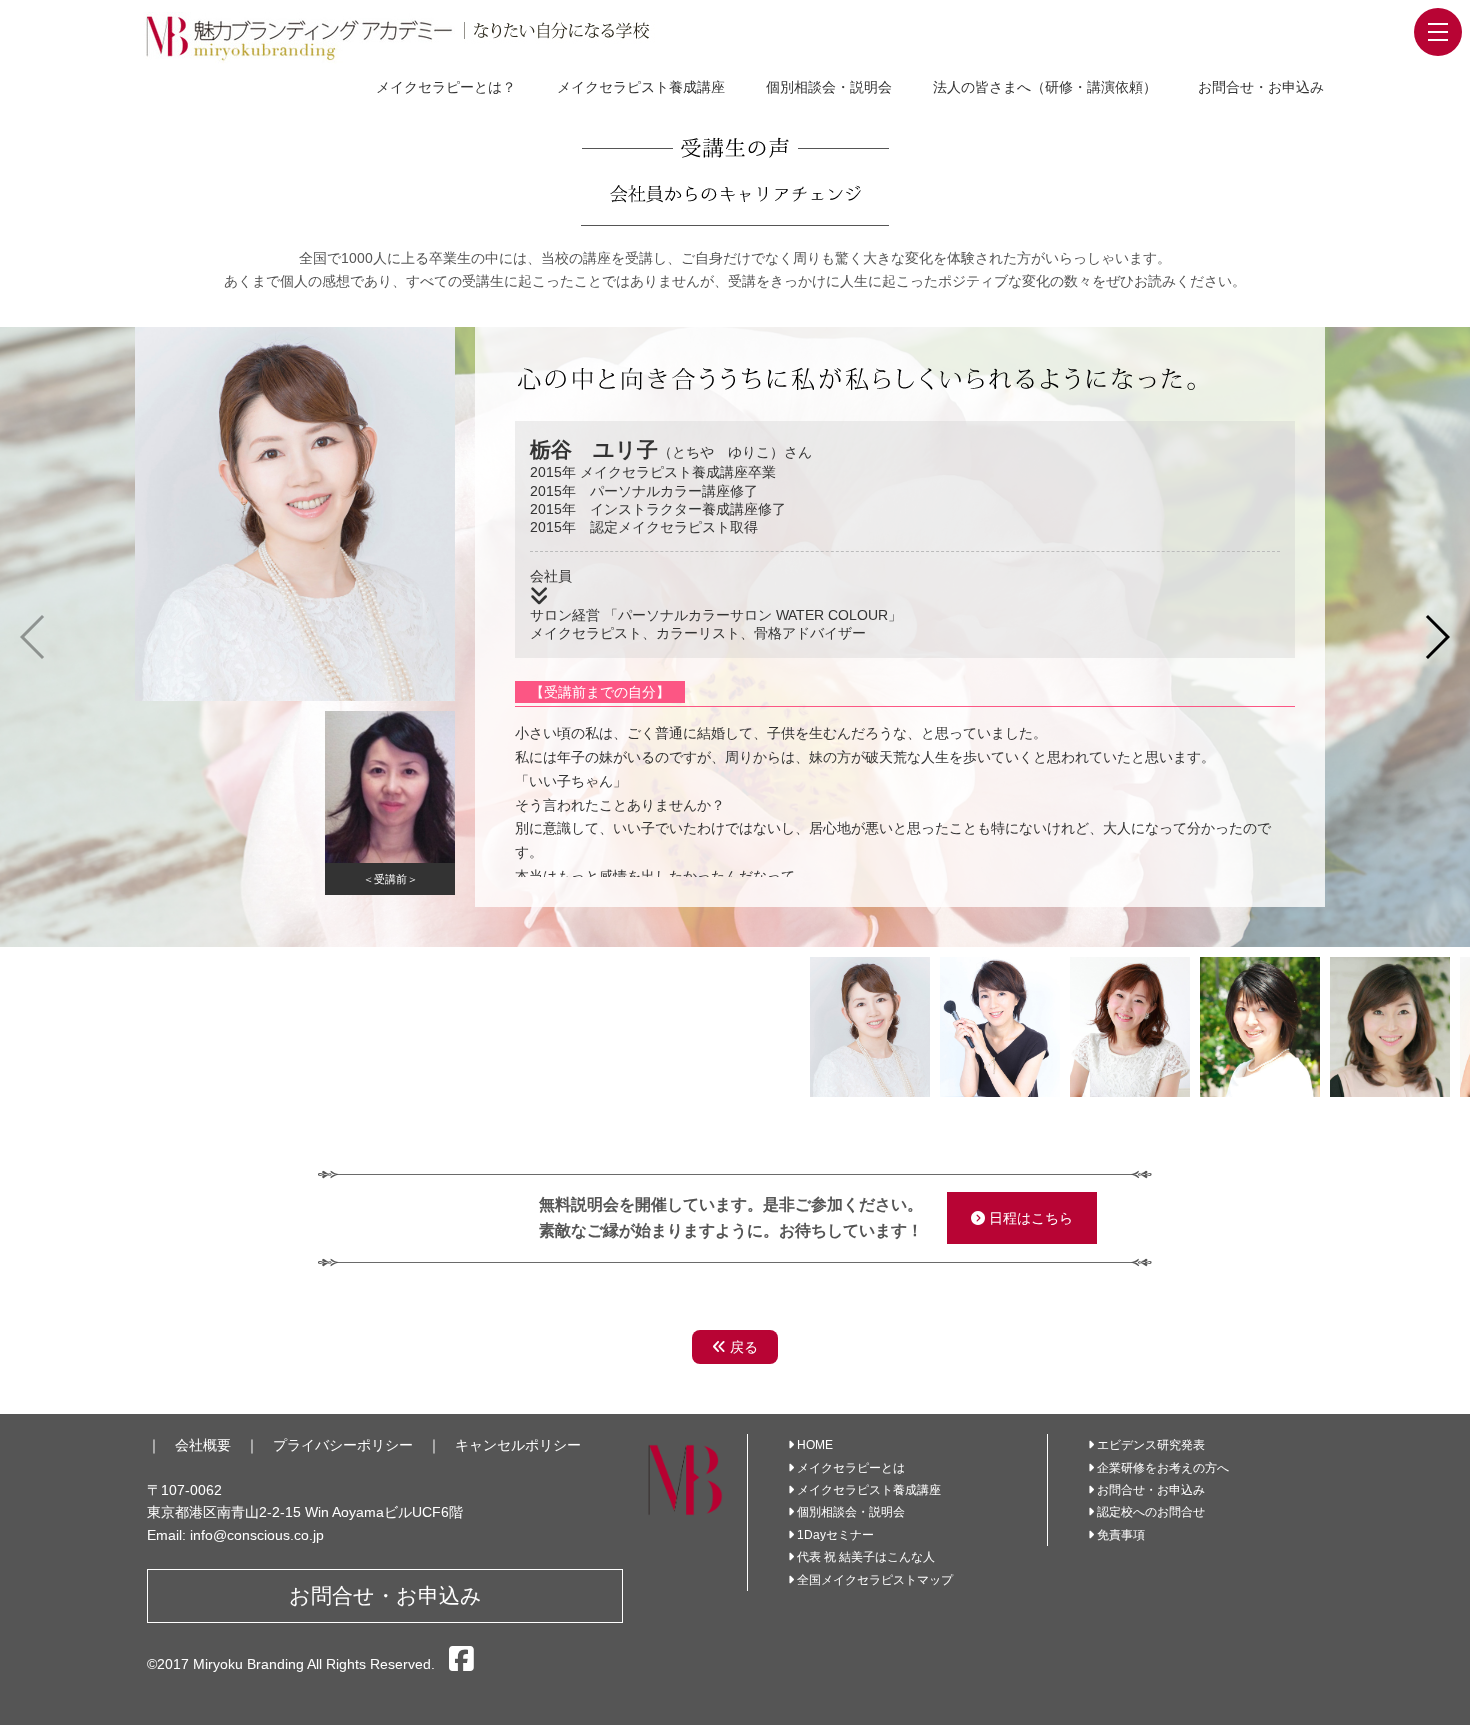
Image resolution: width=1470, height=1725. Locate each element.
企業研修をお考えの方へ (1163, 1468)
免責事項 (1121, 1535)
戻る (742, 1347)
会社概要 (203, 1445)
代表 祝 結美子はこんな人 (866, 1557)
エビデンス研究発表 (1151, 1445)
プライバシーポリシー (343, 1445)
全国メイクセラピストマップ (875, 1580)
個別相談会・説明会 (829, 87)
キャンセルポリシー (518, 1445)
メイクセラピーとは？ (446, 87)
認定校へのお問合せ (1151, 1512)
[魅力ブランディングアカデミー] (419, 37)
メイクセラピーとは (851, 1468)
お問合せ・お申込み (1261, 87)
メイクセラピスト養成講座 (641, 87)
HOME (815, 1445)
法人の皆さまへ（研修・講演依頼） (1045, 87)
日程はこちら (1029, 1218)
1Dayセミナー (835, 1535)
